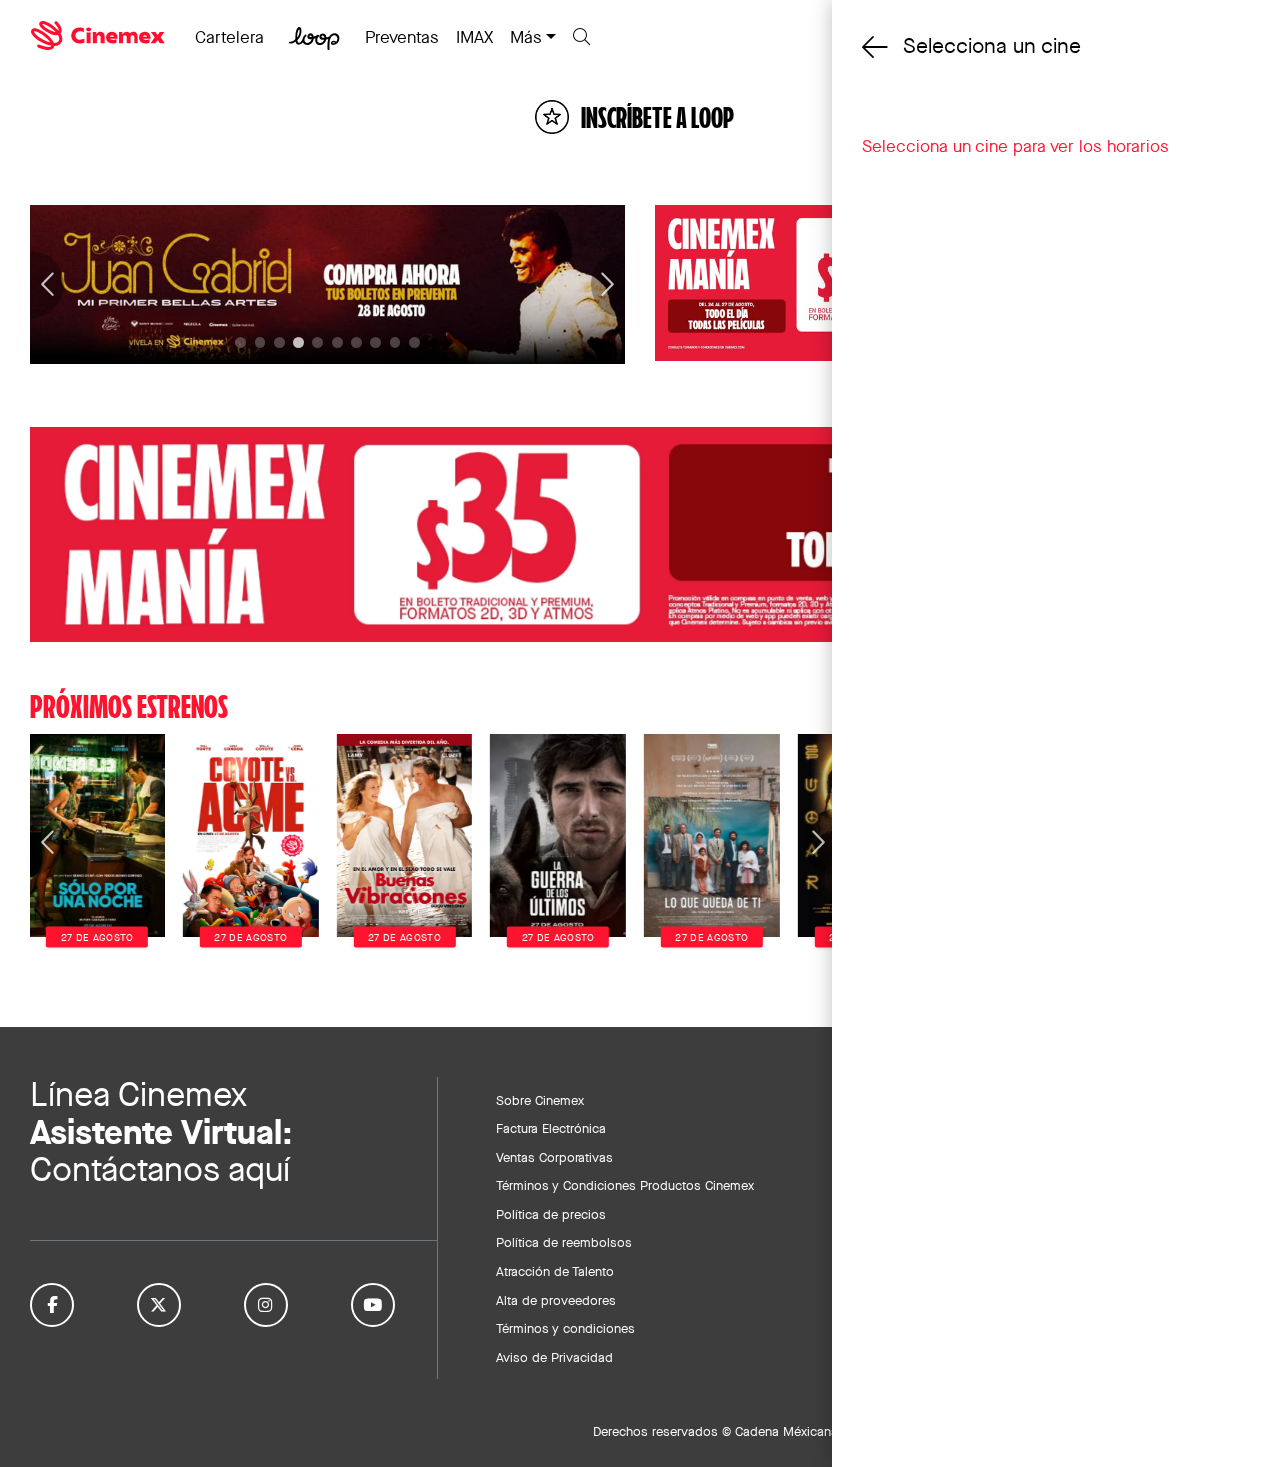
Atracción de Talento (555, 1271)
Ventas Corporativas (554, 1157)
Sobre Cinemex (540, 1100)
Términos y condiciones (565, 1328)
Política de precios (551, 1214)
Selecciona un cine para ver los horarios (1015, 146)
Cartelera (229, 37)
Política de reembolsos (564, 1242)
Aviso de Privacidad (554, 1357)
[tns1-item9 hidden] (414, 342)
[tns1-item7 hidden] (375, 342)
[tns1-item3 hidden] (298, 342)
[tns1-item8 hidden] (395, 342)
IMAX (474, 37)
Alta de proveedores (556, 1300)
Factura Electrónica (551, 1128)
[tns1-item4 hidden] (317, 342)
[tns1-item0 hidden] (240, 342)
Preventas (402, 37)
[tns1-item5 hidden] (337, 342)
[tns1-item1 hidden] (260, 342)
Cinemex (100, 36)
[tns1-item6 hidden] (356, 342)
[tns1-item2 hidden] (279, 342)
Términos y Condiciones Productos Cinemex (625, 1185)
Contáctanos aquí (160, 1169)
